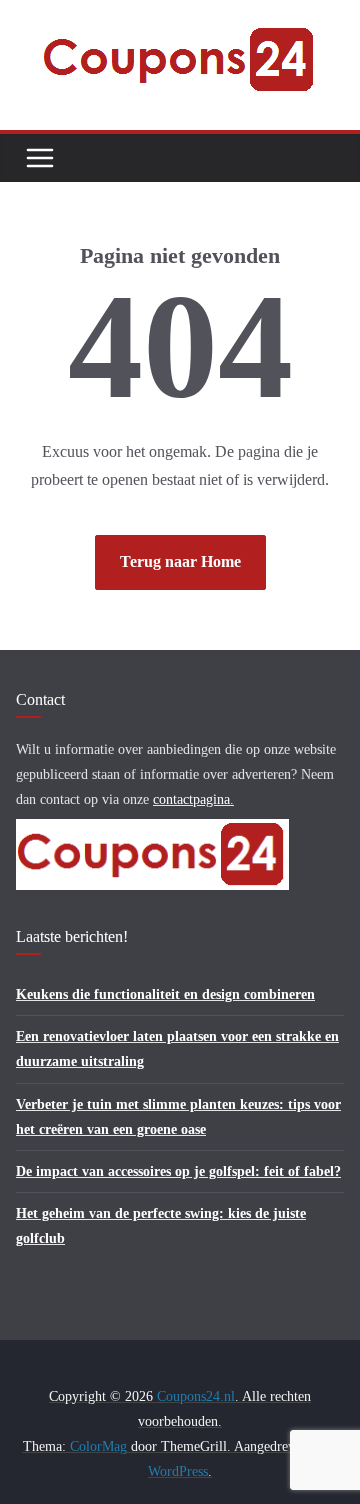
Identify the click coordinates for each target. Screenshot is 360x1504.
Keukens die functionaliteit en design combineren (165, 994)
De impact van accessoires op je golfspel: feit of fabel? (178, 1171)
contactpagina (191, 799)
